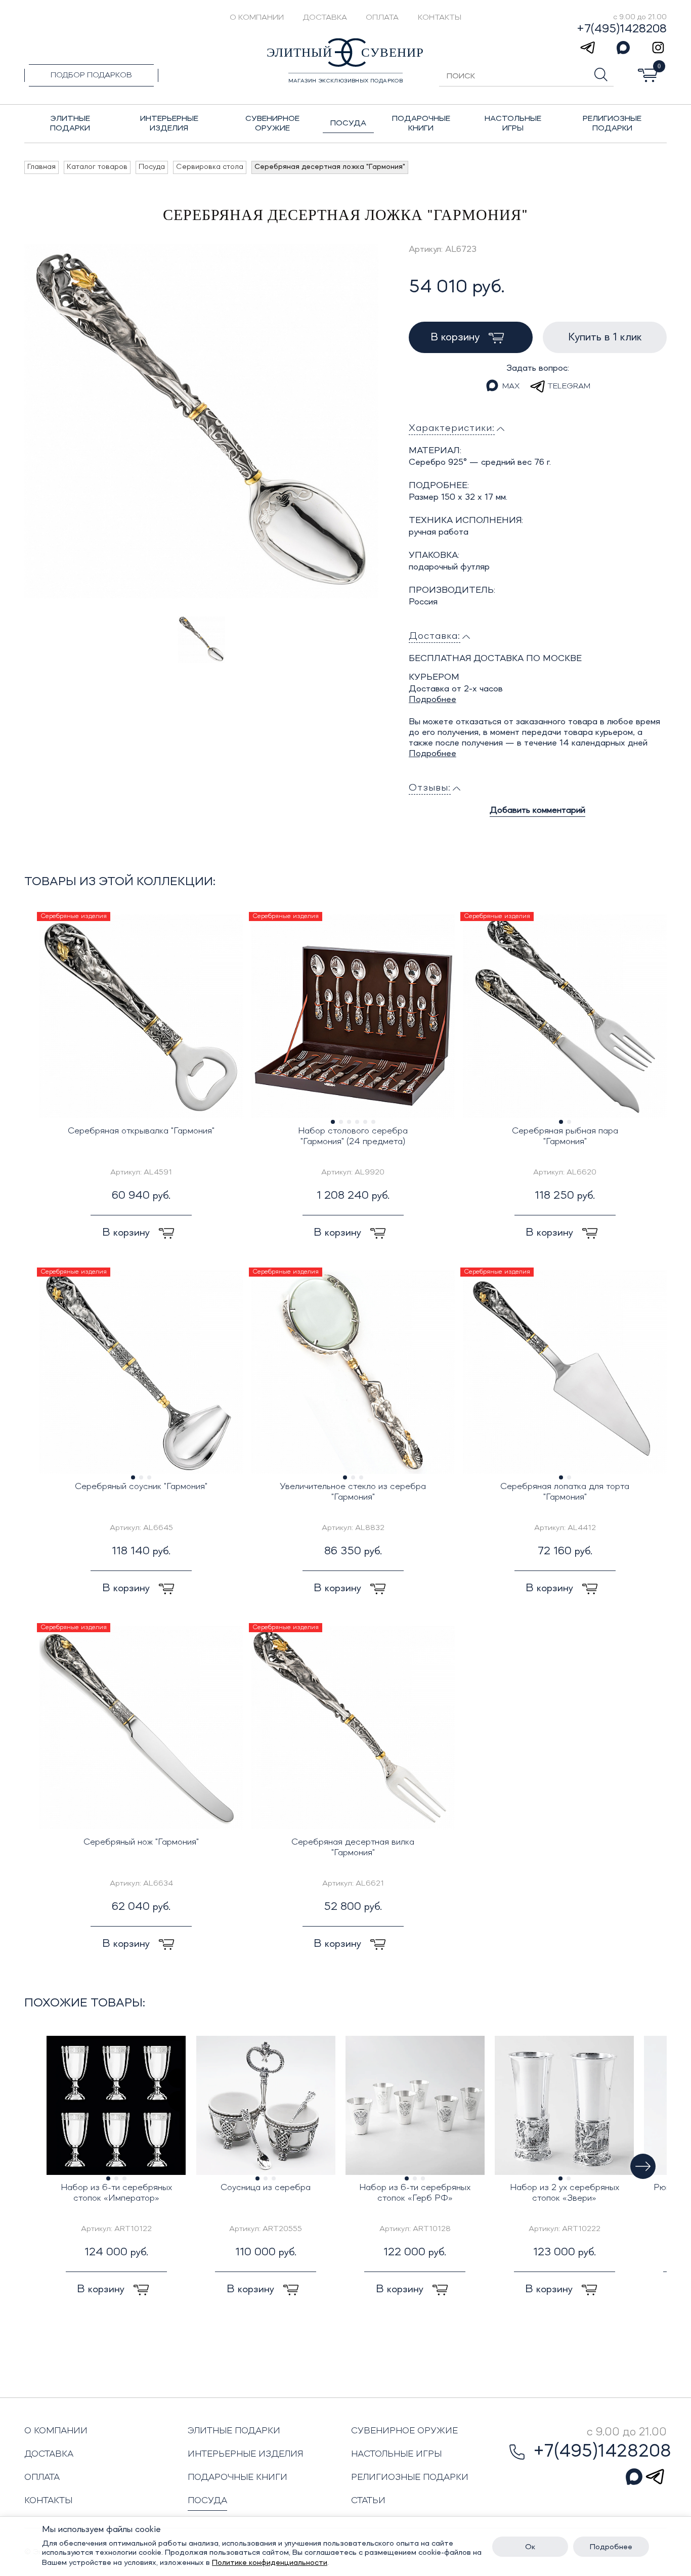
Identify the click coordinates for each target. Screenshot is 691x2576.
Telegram (569, 386)
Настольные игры (396, 2454)
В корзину (457, 337)
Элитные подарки (234, 2431)
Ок (530, 2547)
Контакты (440, 18)
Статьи (368, 2501)
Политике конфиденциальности (270, 2563)
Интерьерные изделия (246, 2454)
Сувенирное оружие (404, 2431)
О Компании (257, 18)
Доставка (325, 18)
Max (511, 386)
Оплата (382, 18)
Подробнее (433, 700)
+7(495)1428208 (622, 29)
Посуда (207, 2501)
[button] (643, 2166)
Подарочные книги (237, 2477)
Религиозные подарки (410, 2477)
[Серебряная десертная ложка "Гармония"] (201, 421)
